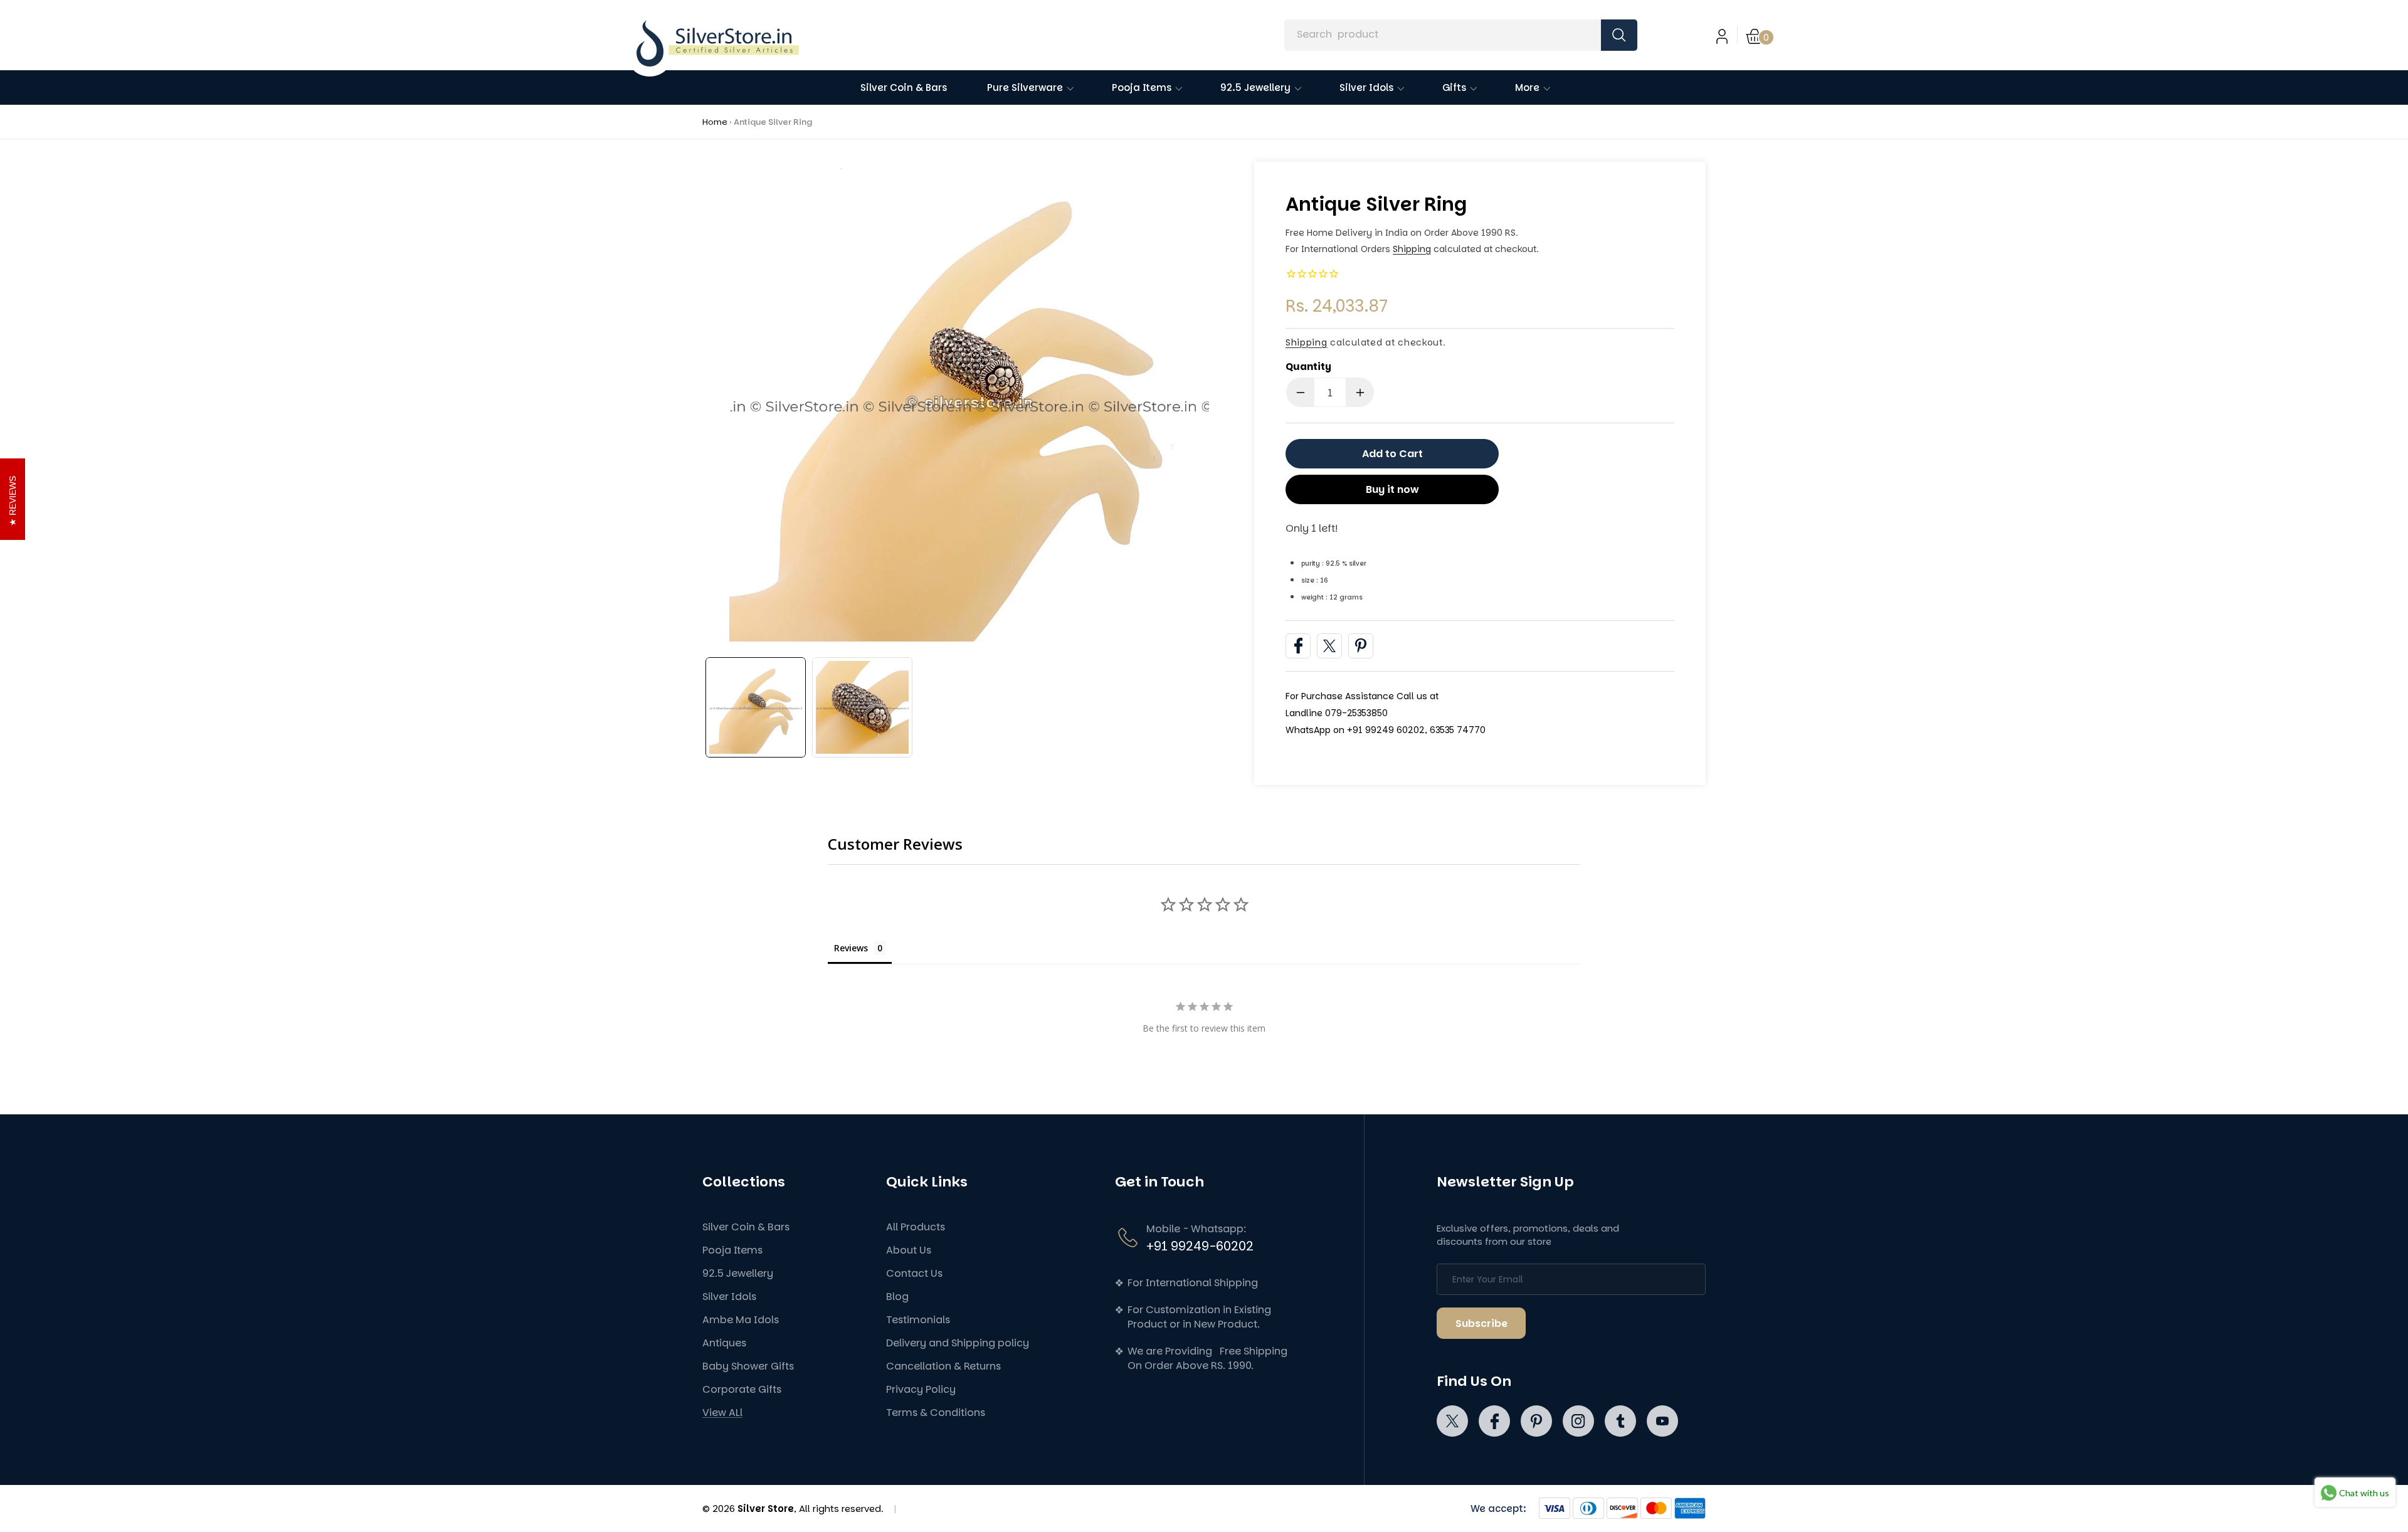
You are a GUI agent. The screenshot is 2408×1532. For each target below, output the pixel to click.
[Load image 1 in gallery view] (756, 707)
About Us (909, 1250)
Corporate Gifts (742, 1389)
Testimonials (918, 1320)
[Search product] (1619, 35)
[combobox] (1460, 35)
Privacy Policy (921, 1389)
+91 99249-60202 (1200, 1246)
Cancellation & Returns (943, 1366)
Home (715, 122)
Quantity (1308, 367)
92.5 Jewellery (738, 1273)
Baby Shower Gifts (748, 1366)
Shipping (1412, 249)
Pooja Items (732, 1250)
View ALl (722, 1413)
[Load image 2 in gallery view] (862, 707)
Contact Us (914, 1273)
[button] (1760, 35)
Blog (897, 1297)
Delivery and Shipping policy (958, 1343)
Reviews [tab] (851, 948)
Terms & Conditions (936, 1413)
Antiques (724, 1343)
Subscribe (1481, 1323)
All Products (916, 1227)
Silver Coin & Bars (746, 1227)
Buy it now (1392, 489)
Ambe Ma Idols (741, 1320)
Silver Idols (729, 1297)
